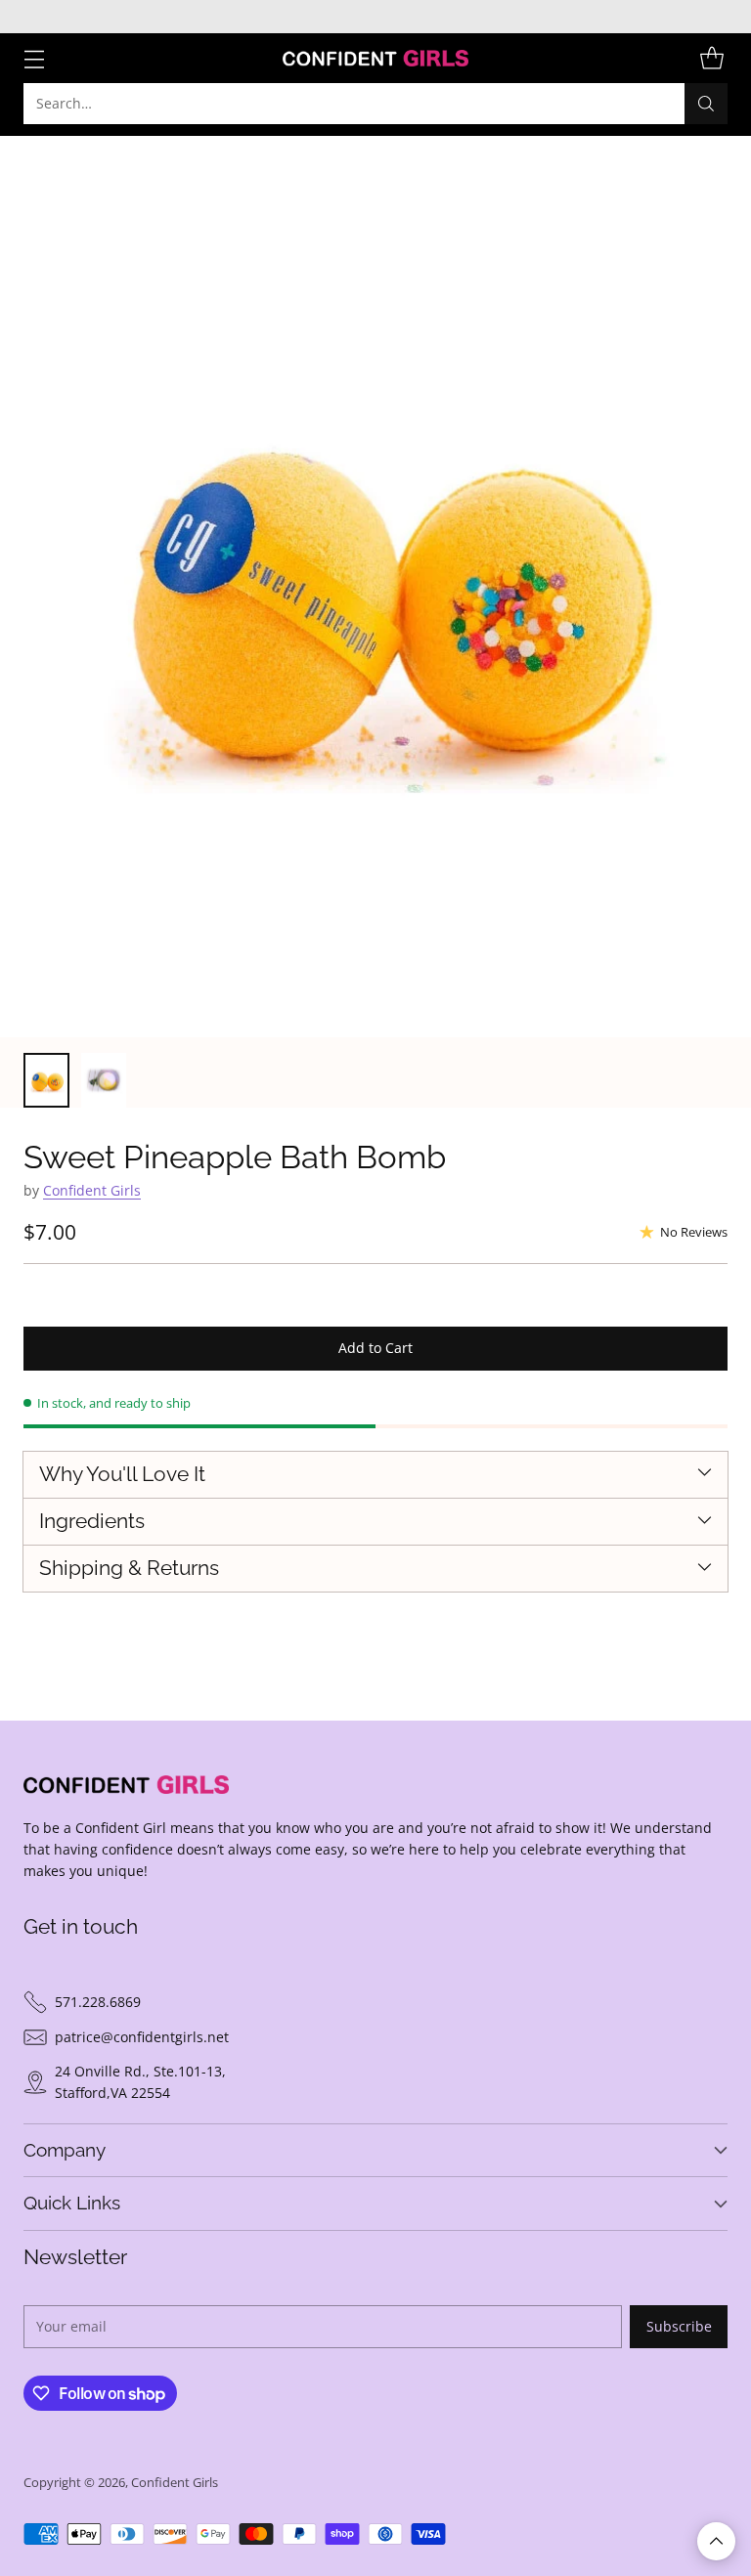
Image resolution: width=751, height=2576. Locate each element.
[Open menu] (34, 58)
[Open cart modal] (711, 58)
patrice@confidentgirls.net (142, 2037)
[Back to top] (716, 2541)
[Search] (706, 104)
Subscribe (679, 2326)
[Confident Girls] (375, 58)
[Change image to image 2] (104, 1080)
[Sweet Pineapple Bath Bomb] (375, 587)
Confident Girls (92, 1190)
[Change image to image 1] (46, 1080)
